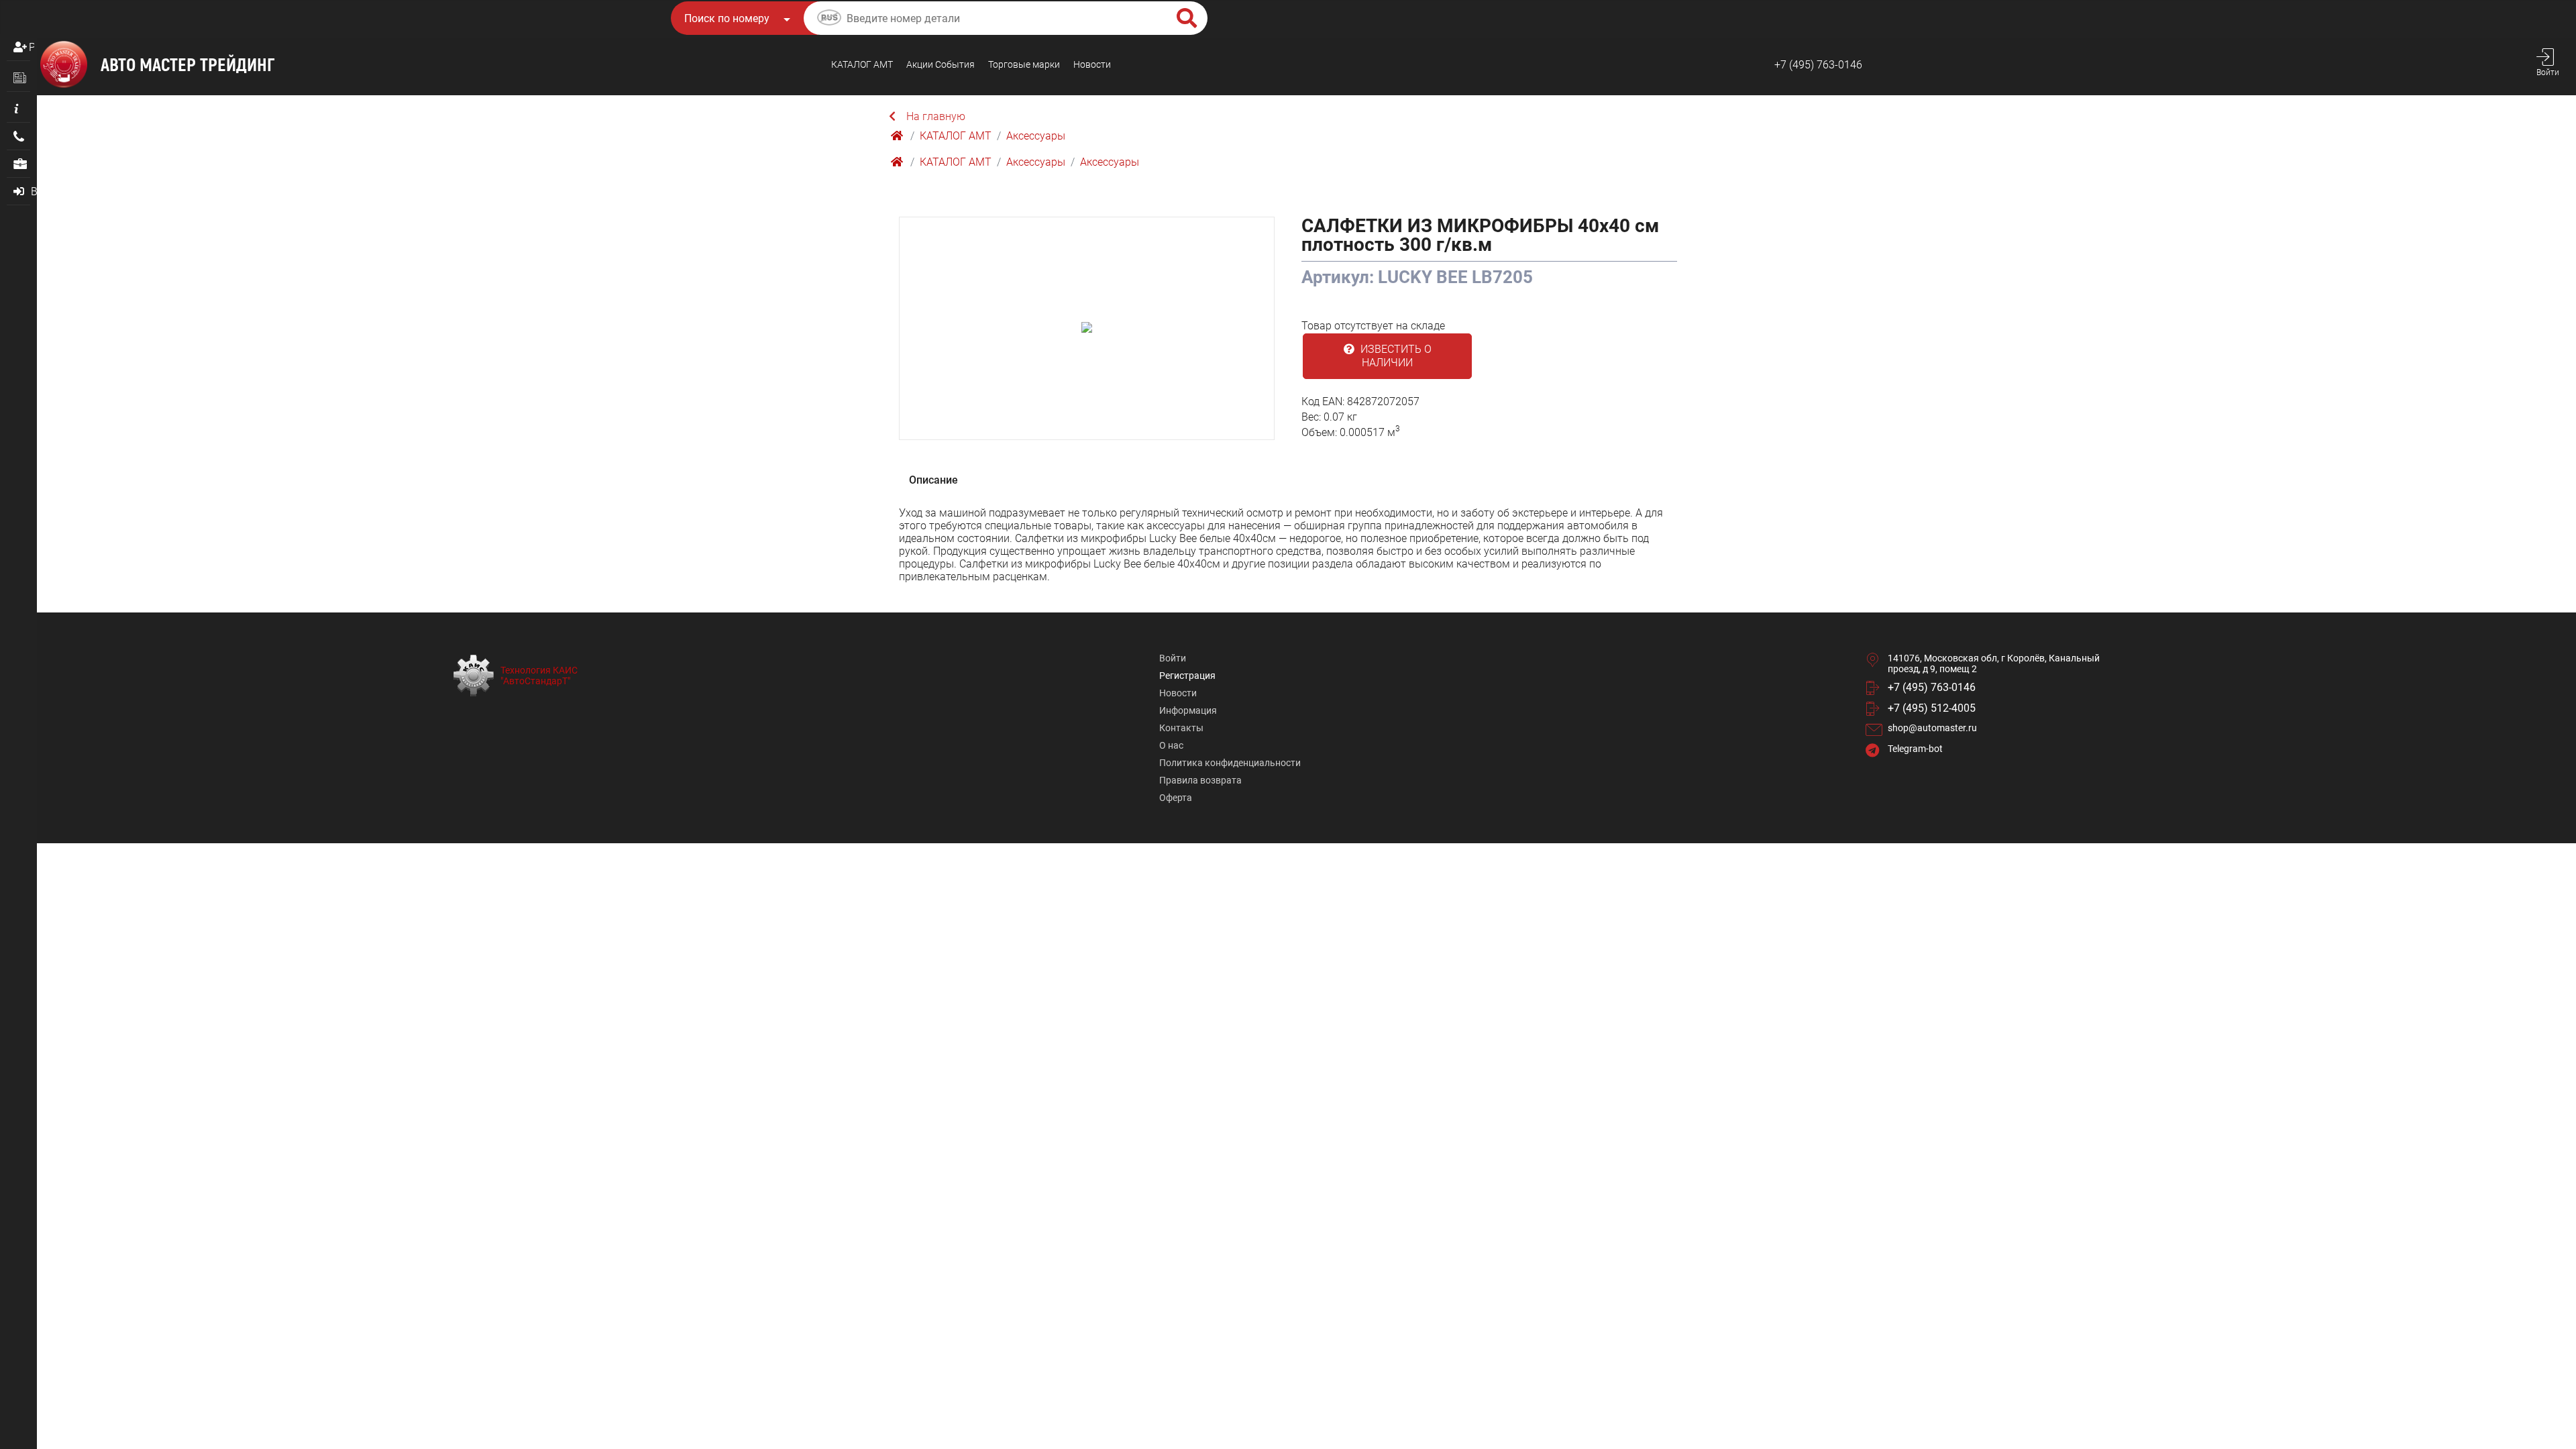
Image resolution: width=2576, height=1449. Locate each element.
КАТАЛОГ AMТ (862, 64)
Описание (933, 480)
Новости (1092, 64)
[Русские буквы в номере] (829, 19)
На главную (936, 116)
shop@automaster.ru (1932, 728)
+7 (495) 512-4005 (1932, 708)
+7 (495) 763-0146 (1818, 65)
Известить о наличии (1395, 356)
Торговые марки (1024, 64)
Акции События (941, 64)
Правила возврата (1200, 780)
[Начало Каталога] (898, 136)
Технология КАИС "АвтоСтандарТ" (539, 676)
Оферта (1176, 798)
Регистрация (32, 47)
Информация (1188, 710)
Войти (1173, 658)
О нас (1171, 745)
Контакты (1181, 728)
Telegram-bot (1915, 749)
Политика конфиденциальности (1230, 763)
